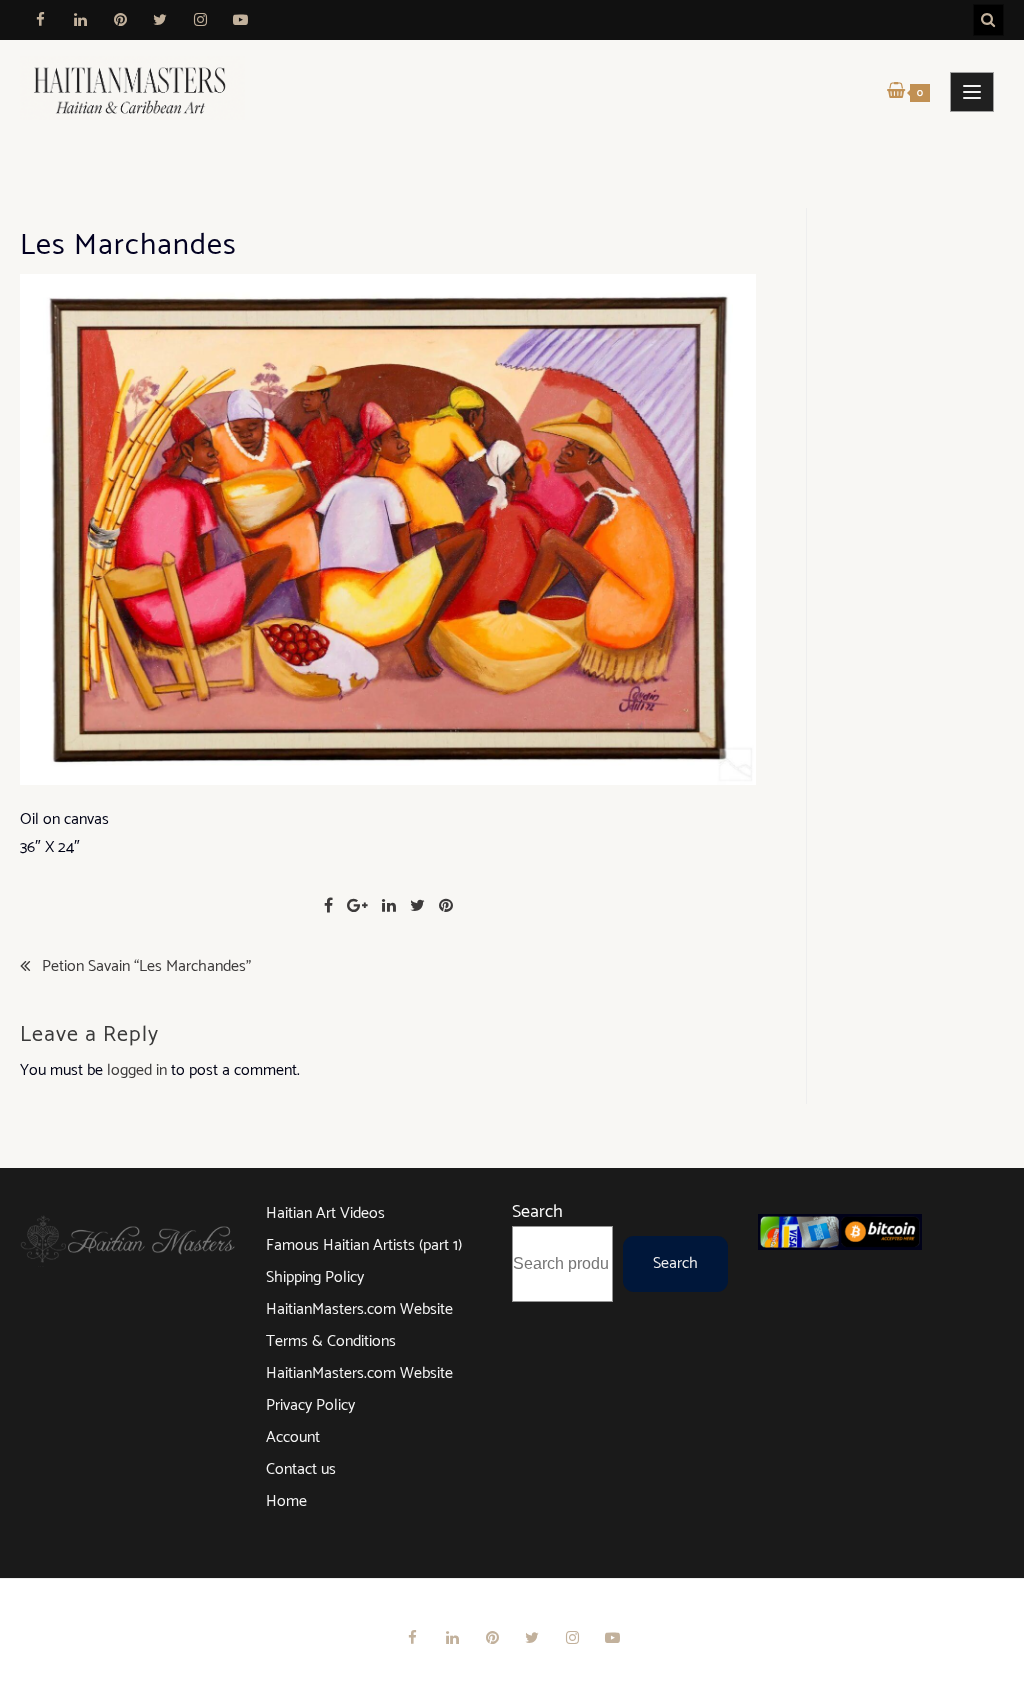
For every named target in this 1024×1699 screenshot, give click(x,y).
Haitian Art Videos (325, 1213)
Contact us (301, 1469)
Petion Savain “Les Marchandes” (146, 967)
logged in (137, 1070)
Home (286, 1501)
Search (537, 1212)
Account (293, 1437)
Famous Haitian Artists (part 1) (364, 1245)
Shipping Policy (315, 1277)
